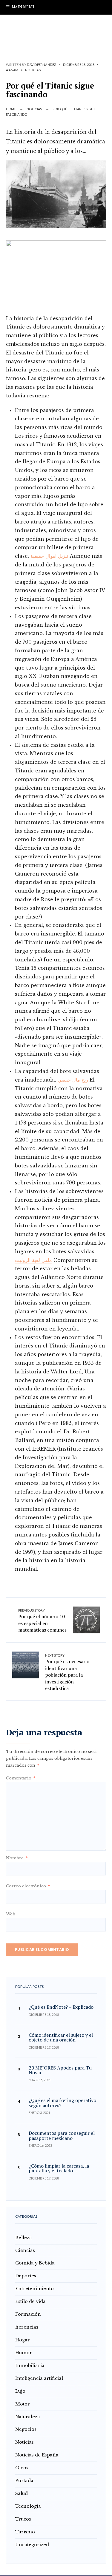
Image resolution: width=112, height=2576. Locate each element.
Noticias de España (37, 2455)
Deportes (26, 2276)
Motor (23, 2404)
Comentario (21, 1778)
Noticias (33, 70)
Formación (28, 2314)
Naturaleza (28, 2417)
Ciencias (25, 2250)
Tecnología (28, 2506)
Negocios (26, 2429)
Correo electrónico (28, 1886)
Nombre (17, 1858)
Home (11, 109)
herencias (27, 2327)
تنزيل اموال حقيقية (49, 556)
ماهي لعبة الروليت (33, 1260)
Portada (24, 2481)
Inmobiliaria (30, 2366)
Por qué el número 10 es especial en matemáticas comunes (42, 1621)
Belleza (24, 2238)
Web (11, 1914)
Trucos (23, 2519)
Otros (22, 2468)
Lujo (20, 2391)
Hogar (23, 2340)
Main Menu (22, 7)
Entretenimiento (34, 2289)
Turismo (25, 2532)
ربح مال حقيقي (73, 1080)
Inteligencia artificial (39, 2378)
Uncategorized (32, 2545)
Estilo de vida (30, 2301)
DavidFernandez (42, 65)
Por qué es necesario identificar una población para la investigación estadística (67, 1672)
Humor (24, 2353)
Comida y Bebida (35, 2263)
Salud (22, 2493)
